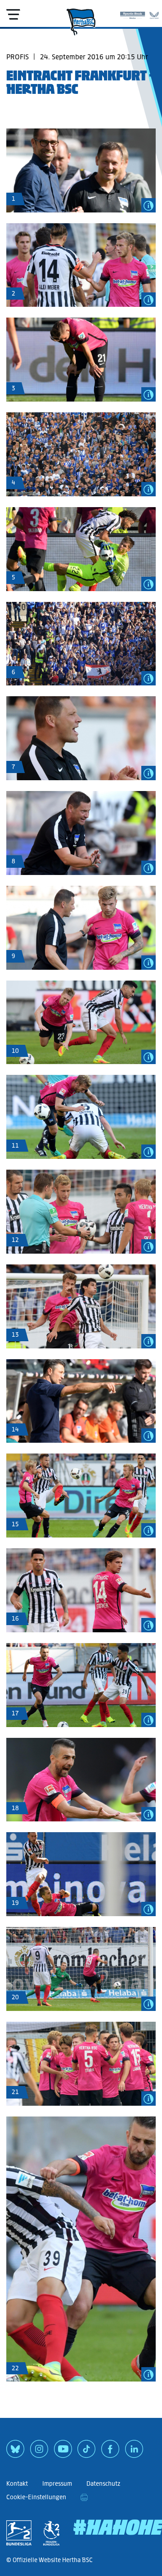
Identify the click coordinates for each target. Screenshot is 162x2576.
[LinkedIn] (134, 2452)
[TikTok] (86, 2452)
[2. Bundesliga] (19, 2533)
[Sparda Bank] (133, 13)
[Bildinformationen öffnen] (148, 205)
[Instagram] (39, 2452)
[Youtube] (63, 2452)
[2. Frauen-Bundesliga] (51, 2533)
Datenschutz (103, 2484)
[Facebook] (110, 2452)
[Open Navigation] (13, 14)
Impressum (57, 2484)
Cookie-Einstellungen (36, 2497)
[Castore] (154, 13)
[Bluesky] (15, 2452)
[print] (84, 2497)
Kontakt (17, 2484)
